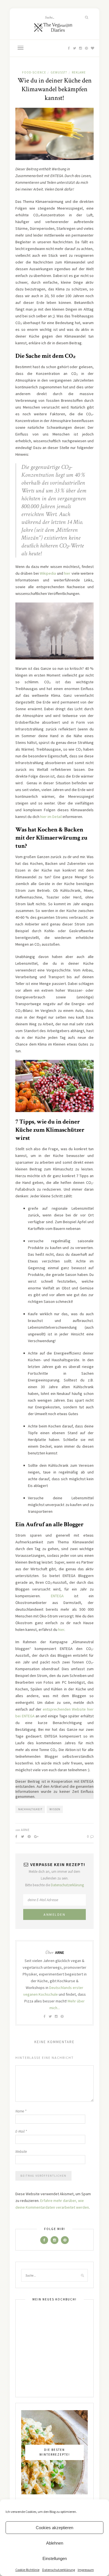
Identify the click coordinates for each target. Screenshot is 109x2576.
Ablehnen (55, 2543)
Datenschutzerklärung (59, 2570)
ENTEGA (57, 1596)
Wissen (55, 1809)
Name (21, 2111)
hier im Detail (51, 817)
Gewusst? (59, 72)
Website (21, 2152)
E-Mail (21, 2131)
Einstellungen (55, 2558)
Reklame (79, 72)
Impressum (86, 2570)
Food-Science (34, 72)
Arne (25, 1830)
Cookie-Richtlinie (27, 2570)
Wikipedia (48, 573)
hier (67, 573)
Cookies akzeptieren (54, 2528)
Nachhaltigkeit (30, 1809)
